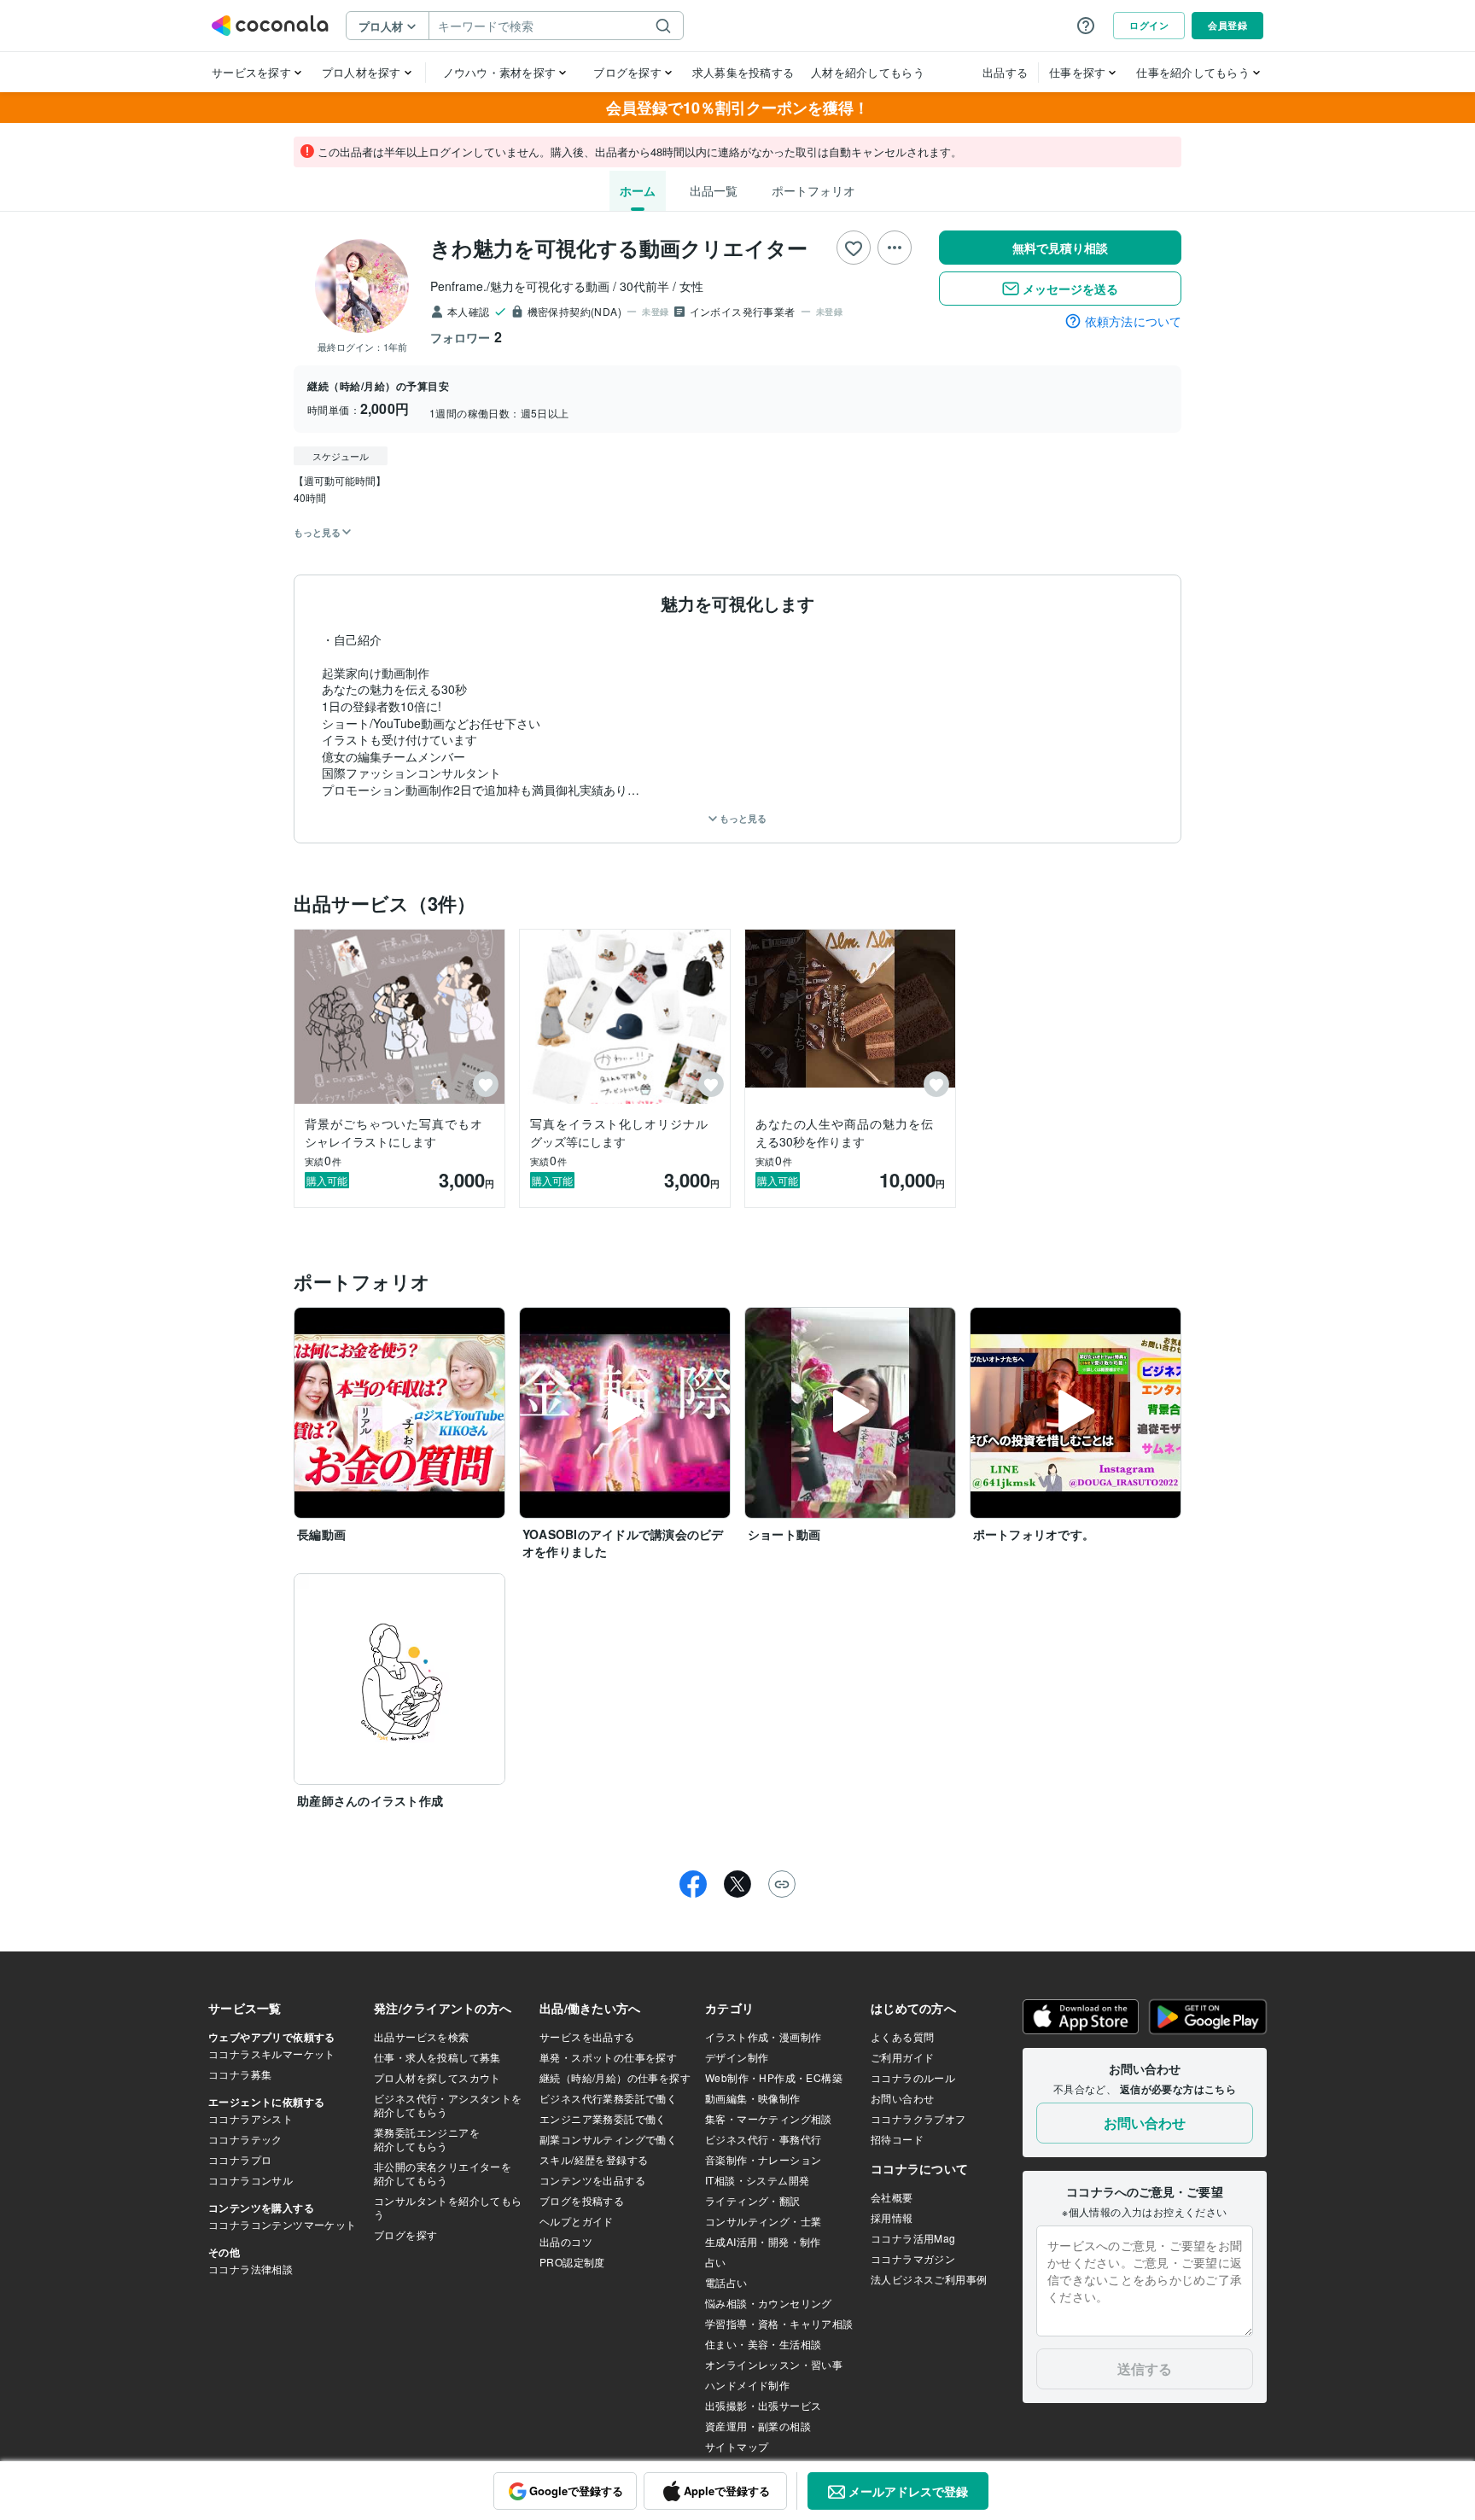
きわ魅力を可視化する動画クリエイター (619, 248)
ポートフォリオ (813, 190)
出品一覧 (714, 190)
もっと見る (742, 818)
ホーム (638, 190)
